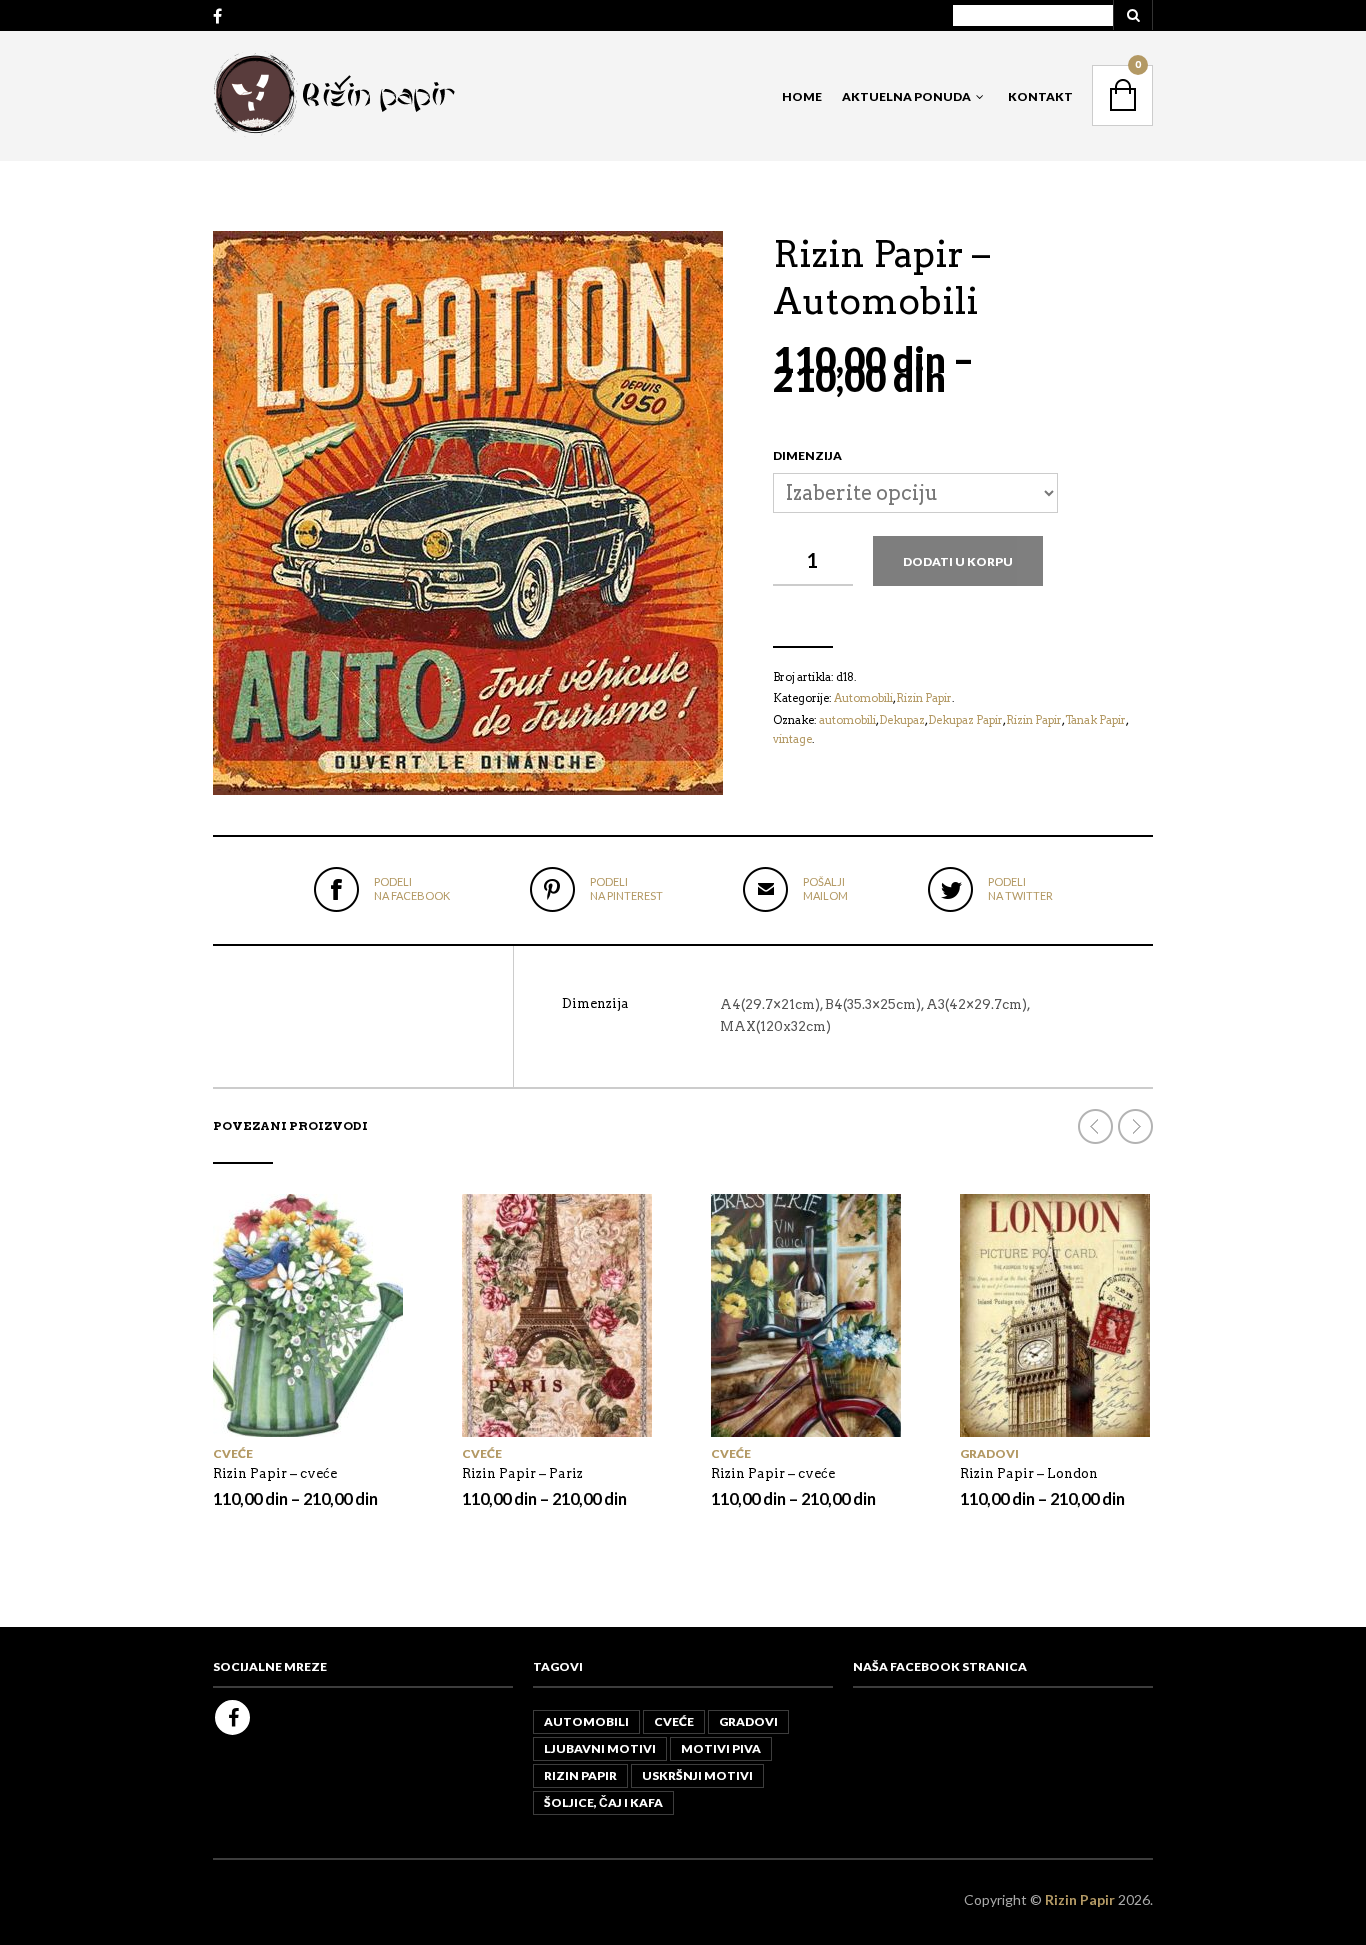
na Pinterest (626, 888)
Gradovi (989, 1453)
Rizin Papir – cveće (275, 1473)
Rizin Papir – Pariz (522, 1473)
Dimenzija (807, 455)
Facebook (232, 1717)
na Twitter (1020, 888)
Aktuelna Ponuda (906, 96)
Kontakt (1040, 96)
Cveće (233, 1453)
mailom (825, 888)
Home (802, 96)
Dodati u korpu (958, 561)
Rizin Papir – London (1029, 1473)
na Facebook (412, 888)
